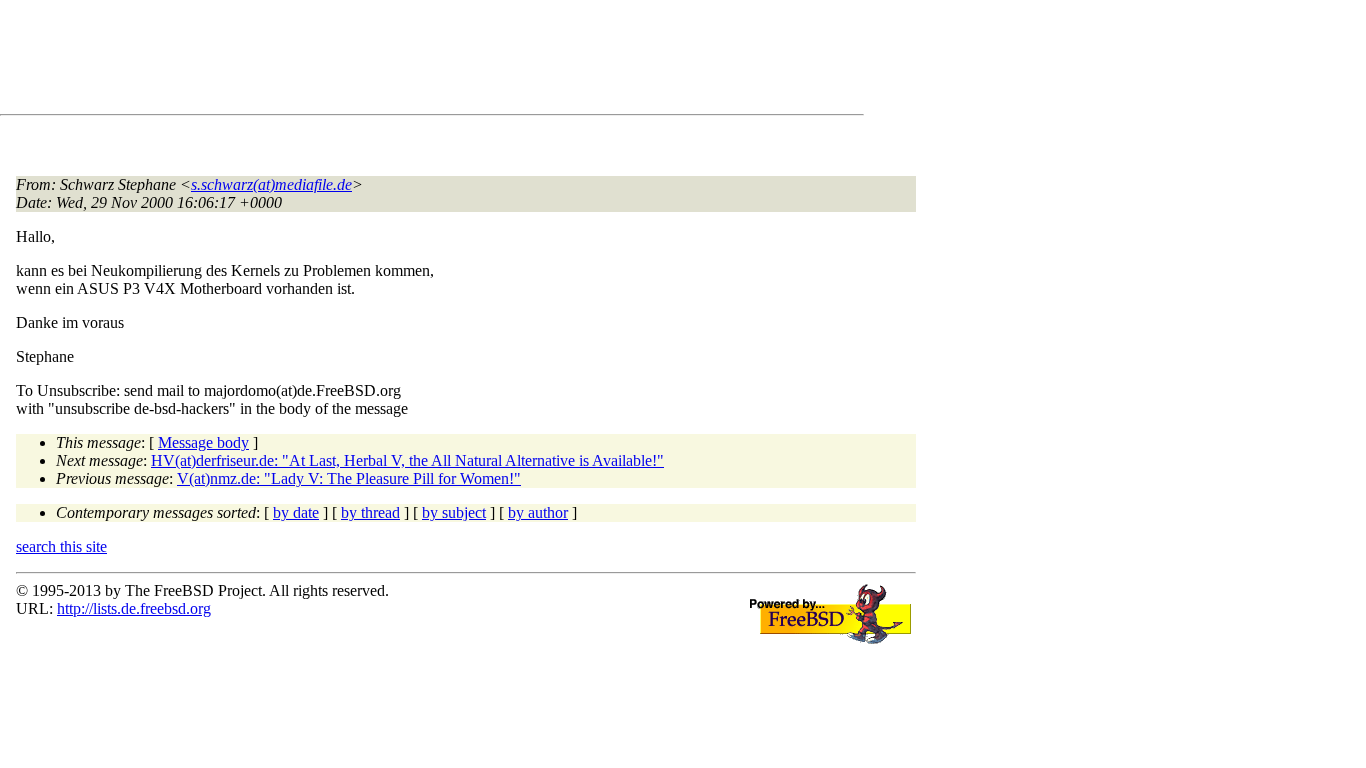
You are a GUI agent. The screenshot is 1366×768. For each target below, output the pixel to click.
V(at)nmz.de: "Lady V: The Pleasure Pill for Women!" (349, 478)
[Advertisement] (380, 61)
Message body (203, 442)
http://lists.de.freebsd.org (134, 608)
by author (538, 512)
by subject (454, 512)
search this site (61, 546)
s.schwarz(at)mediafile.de (271, 184)
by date (296, 512)
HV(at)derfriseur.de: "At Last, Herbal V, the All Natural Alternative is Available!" (407, 460)
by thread (370, 512)
